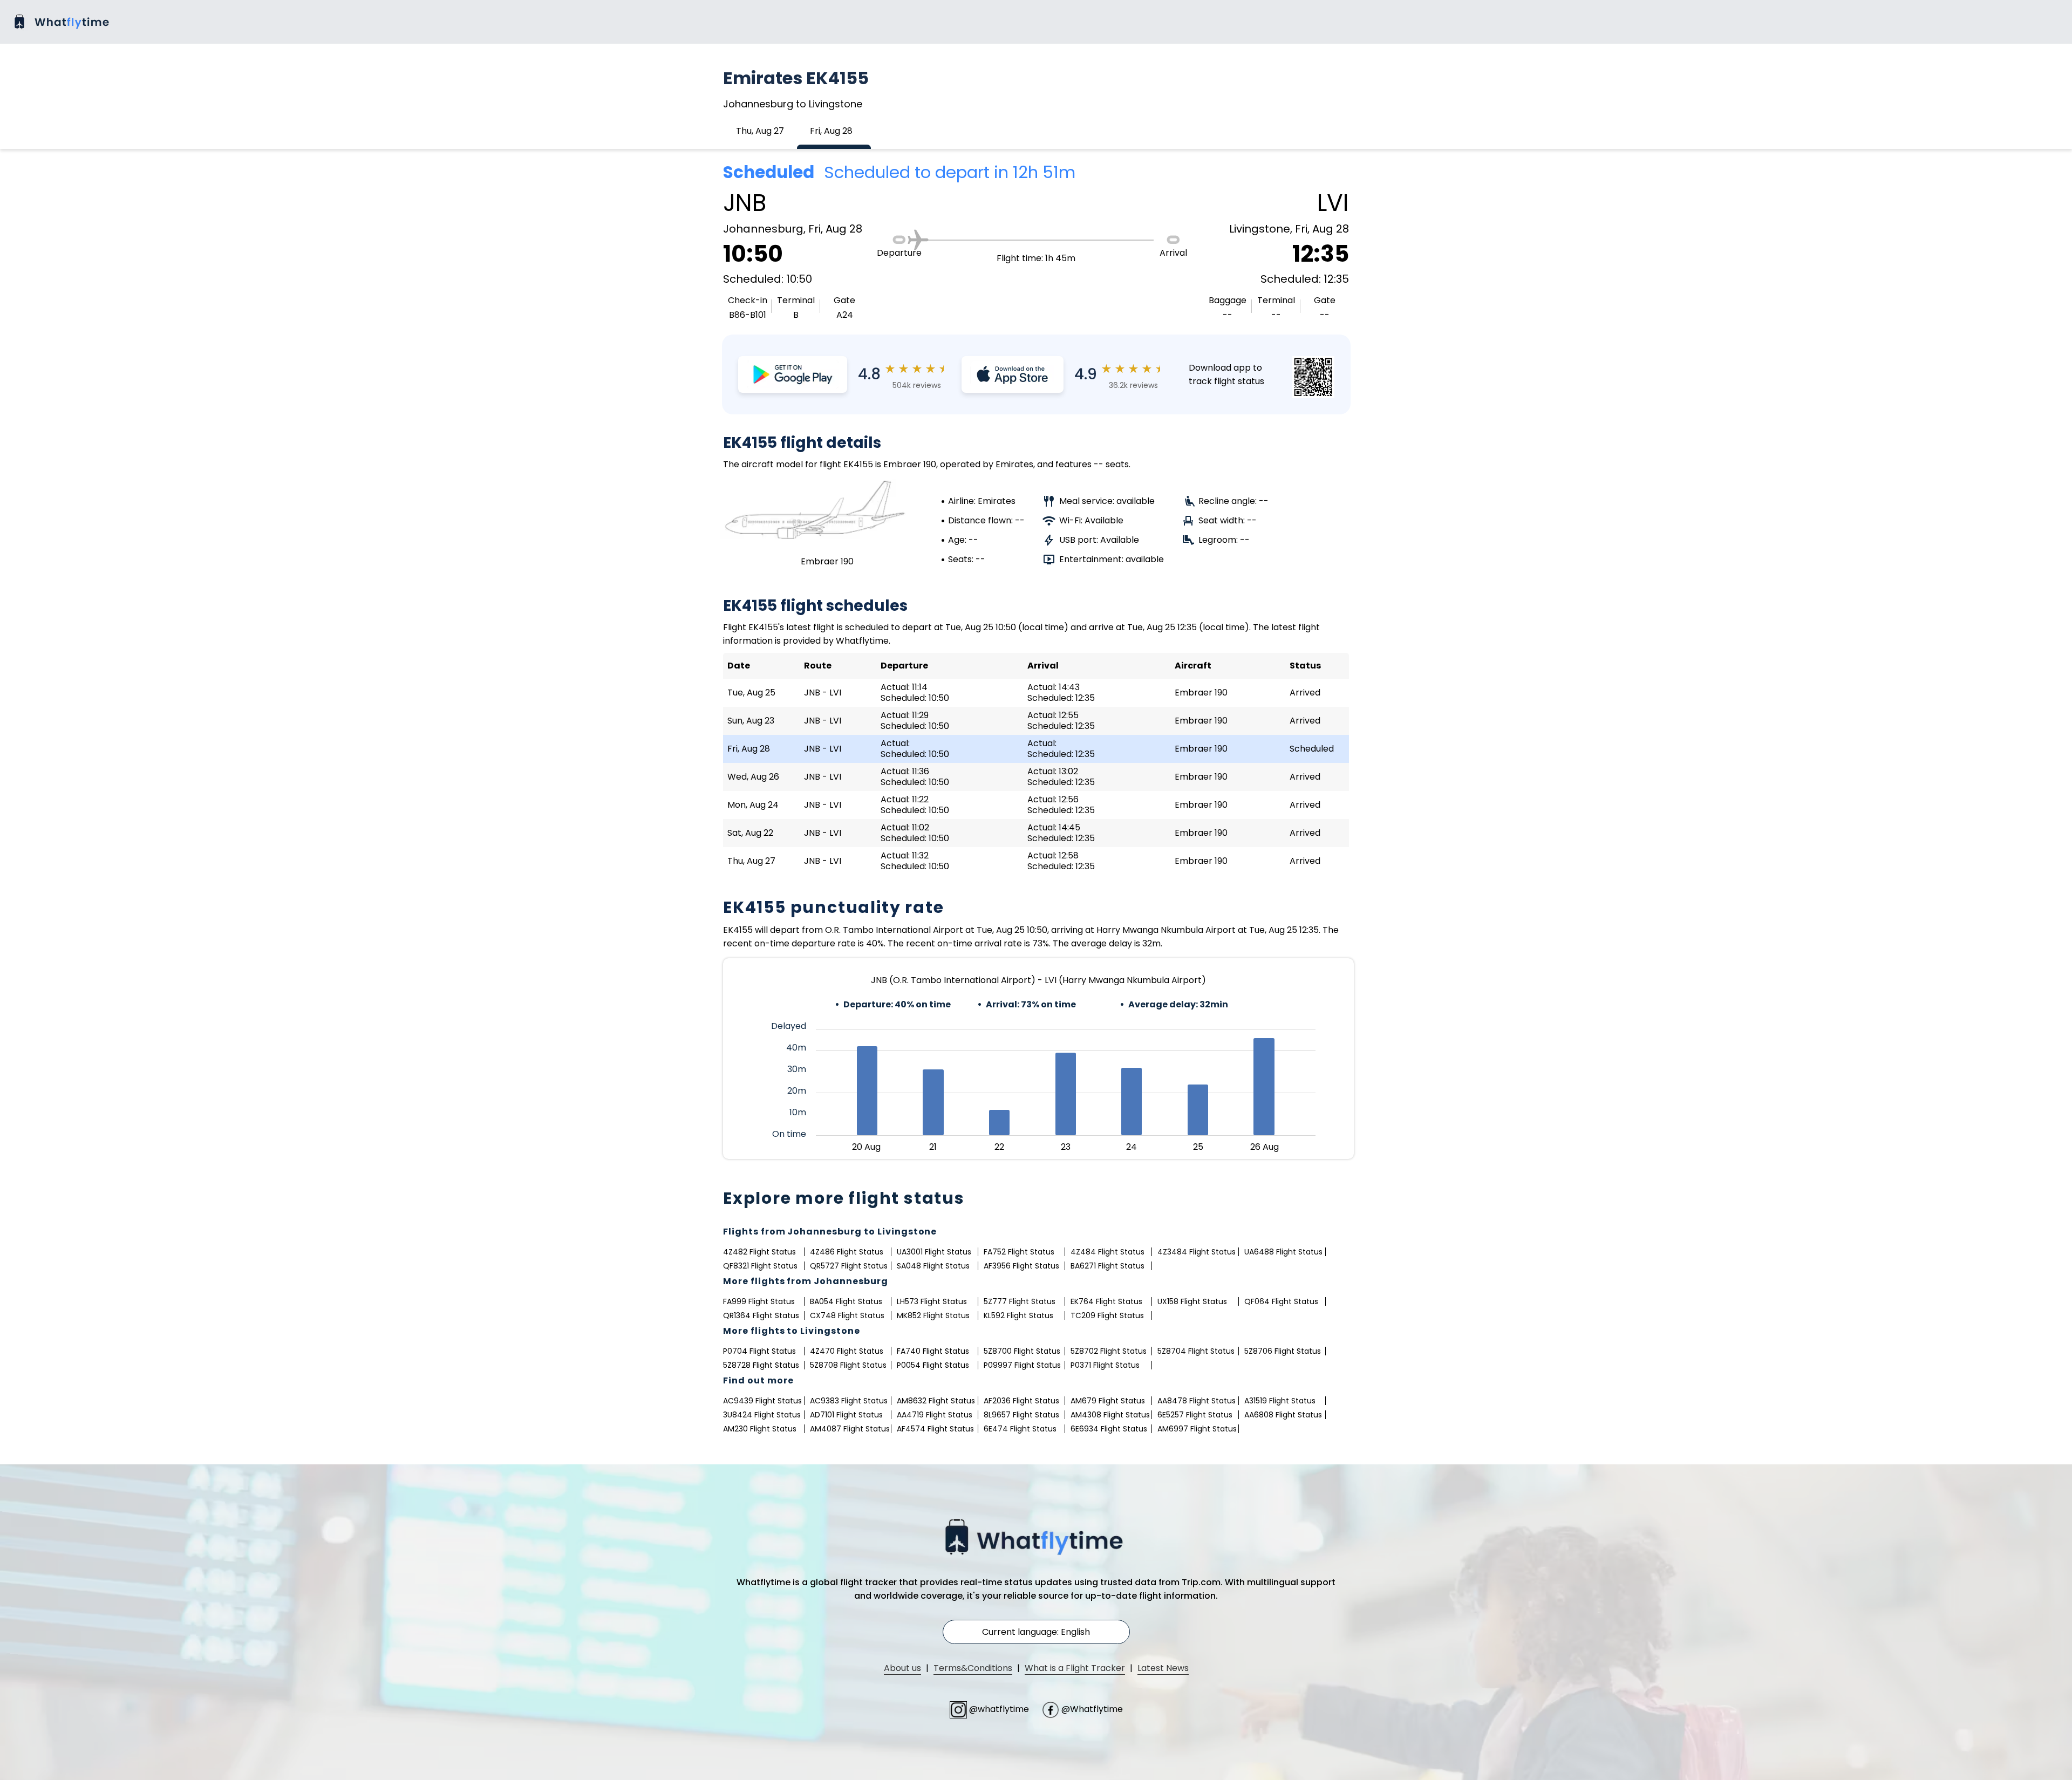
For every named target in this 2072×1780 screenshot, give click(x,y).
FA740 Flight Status (933, 1351)
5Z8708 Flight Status (848, 1365)
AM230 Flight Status (760, 1429)
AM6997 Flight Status (1197, 1429)
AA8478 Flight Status (1197, 1401)
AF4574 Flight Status (935, 1429)
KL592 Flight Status (1018, 1315)
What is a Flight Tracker (1075, 1668)
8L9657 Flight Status (1021, 1415)
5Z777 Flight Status (1020, 1301)
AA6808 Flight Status (1283, 1415)
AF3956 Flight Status (1021, 1266)
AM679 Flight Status (1108, 1401)
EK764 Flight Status (1106, 1301)
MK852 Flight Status (933, 1315)
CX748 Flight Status (847, 1315)
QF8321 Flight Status (760, 1266)
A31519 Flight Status (1280, 1401)
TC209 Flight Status (1107, 1315)
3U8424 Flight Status (762, 1415)
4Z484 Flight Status (1107, 1252)
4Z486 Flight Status (847, 1252)
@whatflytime (999, 1709)
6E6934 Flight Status (1109, 1429)
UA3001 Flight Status (934, 1252)
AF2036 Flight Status (1021, 1401)
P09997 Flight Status (1022, 1365)
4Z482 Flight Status (759, 1252)
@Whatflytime (1091, 1709)
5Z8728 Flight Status (761, 1365)
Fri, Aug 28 (831, 131)
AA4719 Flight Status (935, 1415)
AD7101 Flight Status (846, 1415)
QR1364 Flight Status (761, 1315)
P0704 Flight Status (759, 1351)
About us (902, 1668)
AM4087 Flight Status (850, 1429)
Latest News (1163, 1668)
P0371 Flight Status (1105, 1365)
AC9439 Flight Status (762, 1401)
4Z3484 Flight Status (1197, 1252)
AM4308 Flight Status (1110, 1415)
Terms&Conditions (973, 1668)
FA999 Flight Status (759, 1301)
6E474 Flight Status (1020, 1429)
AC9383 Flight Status (849, 1401)
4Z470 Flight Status (847, 1351)
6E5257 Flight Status (1195, 1415)
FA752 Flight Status (1019, 1252)
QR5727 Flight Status (849, 1266)
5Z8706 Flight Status (1283, 1351)
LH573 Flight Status (932, 1301)
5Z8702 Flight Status (1109, 1351)
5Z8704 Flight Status (1196, 1351)
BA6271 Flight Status (1107, 1266)
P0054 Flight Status (933, 1365)
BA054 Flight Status (846, 1301)
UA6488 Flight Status (1283, 1252)
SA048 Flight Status (933, 1266)
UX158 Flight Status (1192, 1301)
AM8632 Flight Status (936, 1401)
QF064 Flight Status (1281, 1301)
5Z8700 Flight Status (1022, 1351)
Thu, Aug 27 (760, 131)
